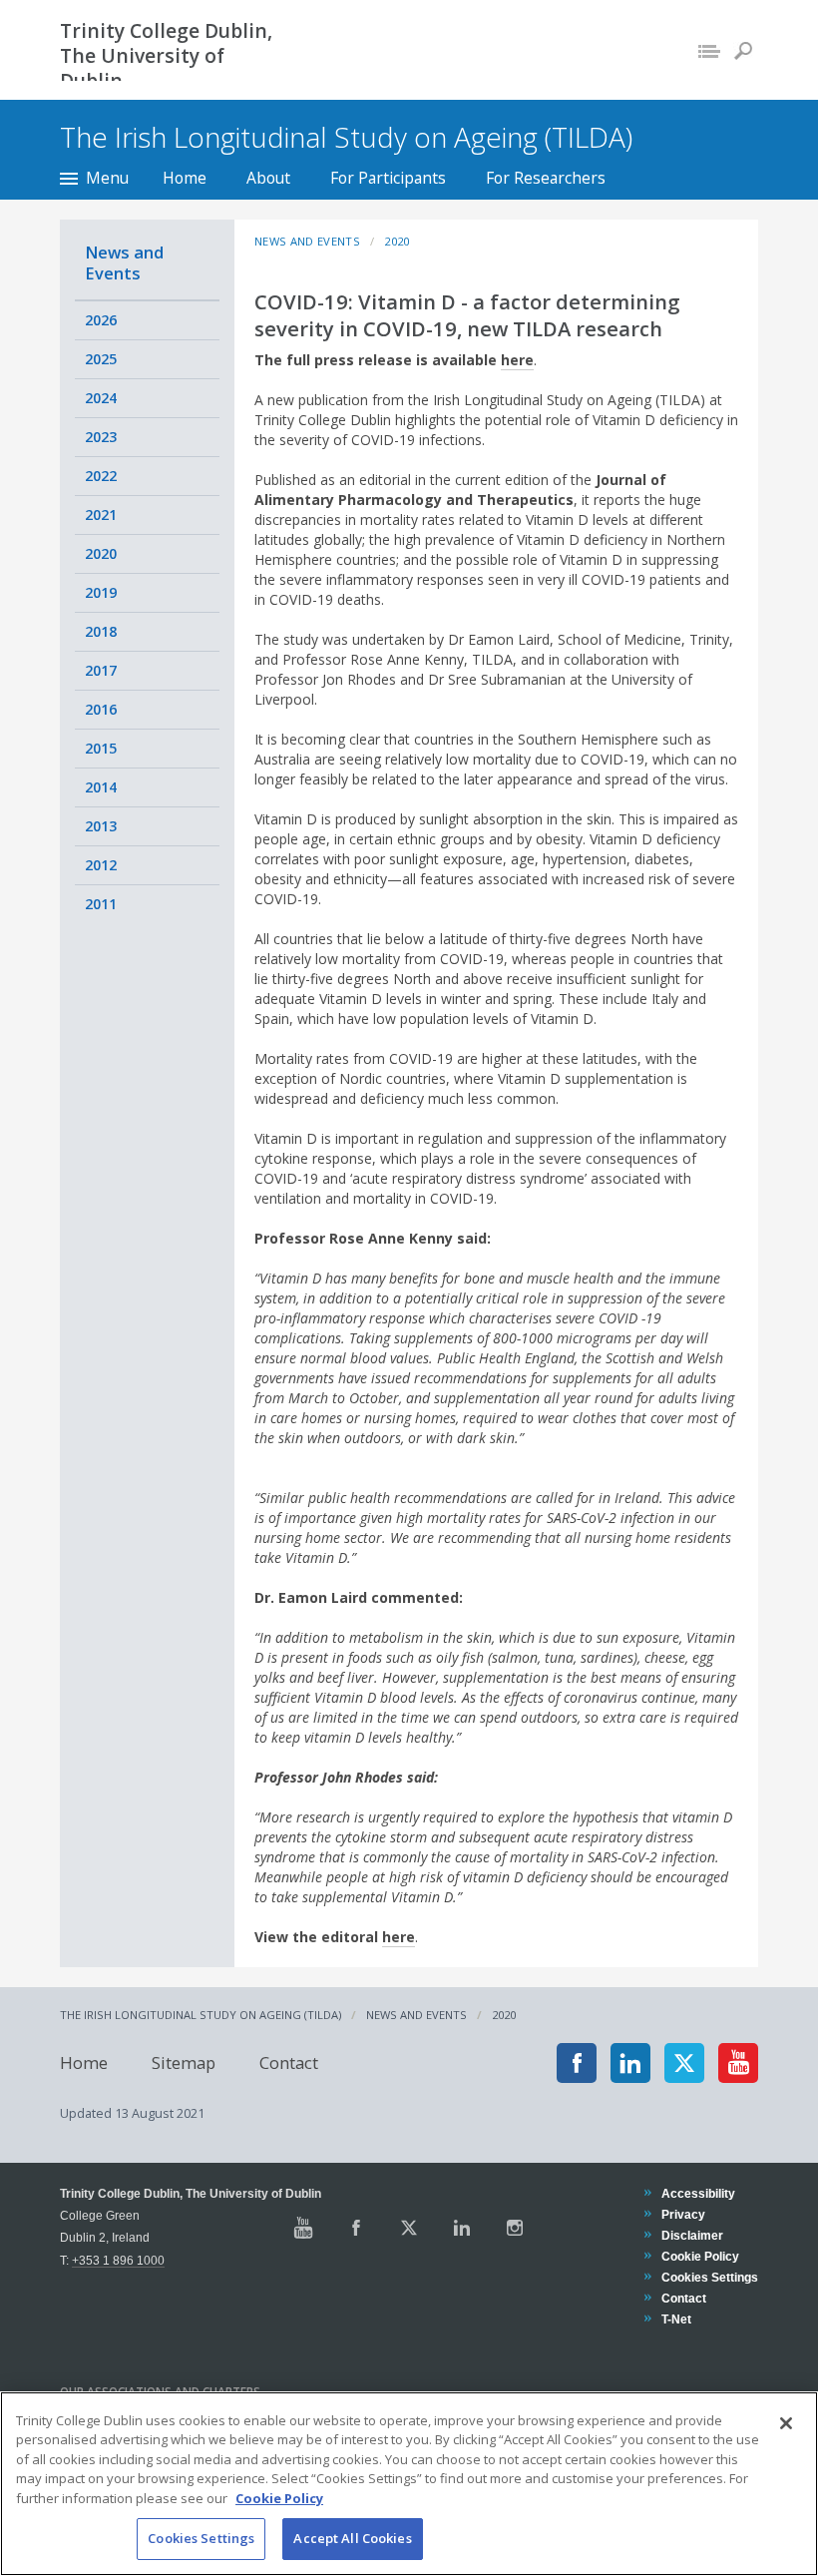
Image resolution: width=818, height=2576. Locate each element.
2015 (101, 748)
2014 (101, 787)
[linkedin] (630, 2063)
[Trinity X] (409, 2228)
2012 (101, 865)
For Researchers (546, 178)
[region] (409, 2484)
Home (185, 178)
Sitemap (184, 2062)
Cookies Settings (201, 2538)
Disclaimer (692, 2235)
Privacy (683, 2214)
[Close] (786, 2423)
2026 (101, 320)
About (268, 178)
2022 (101, 476)
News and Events (124, 262)
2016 (101, 709)
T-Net (676, 2319)
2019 (101, 592)
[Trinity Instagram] (515, 2228)
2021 (101, 515)
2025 (101, 359)
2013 (101, 826)
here (517, 360)
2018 (101, 631)
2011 (101, 904)
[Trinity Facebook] (356, 2228)
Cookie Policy (700, 2256)
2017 (101, 670)
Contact (289, 2062)
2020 (101, 553)
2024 (101, 398)
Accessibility (698, 2193)
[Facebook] (577, 2063)
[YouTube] (738, 2063)
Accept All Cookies (352, 2538)
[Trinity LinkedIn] (462, 2228)
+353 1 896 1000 (118, 2260)
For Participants (388, 178)
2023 (101, 437)
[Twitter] (684, 2063)
